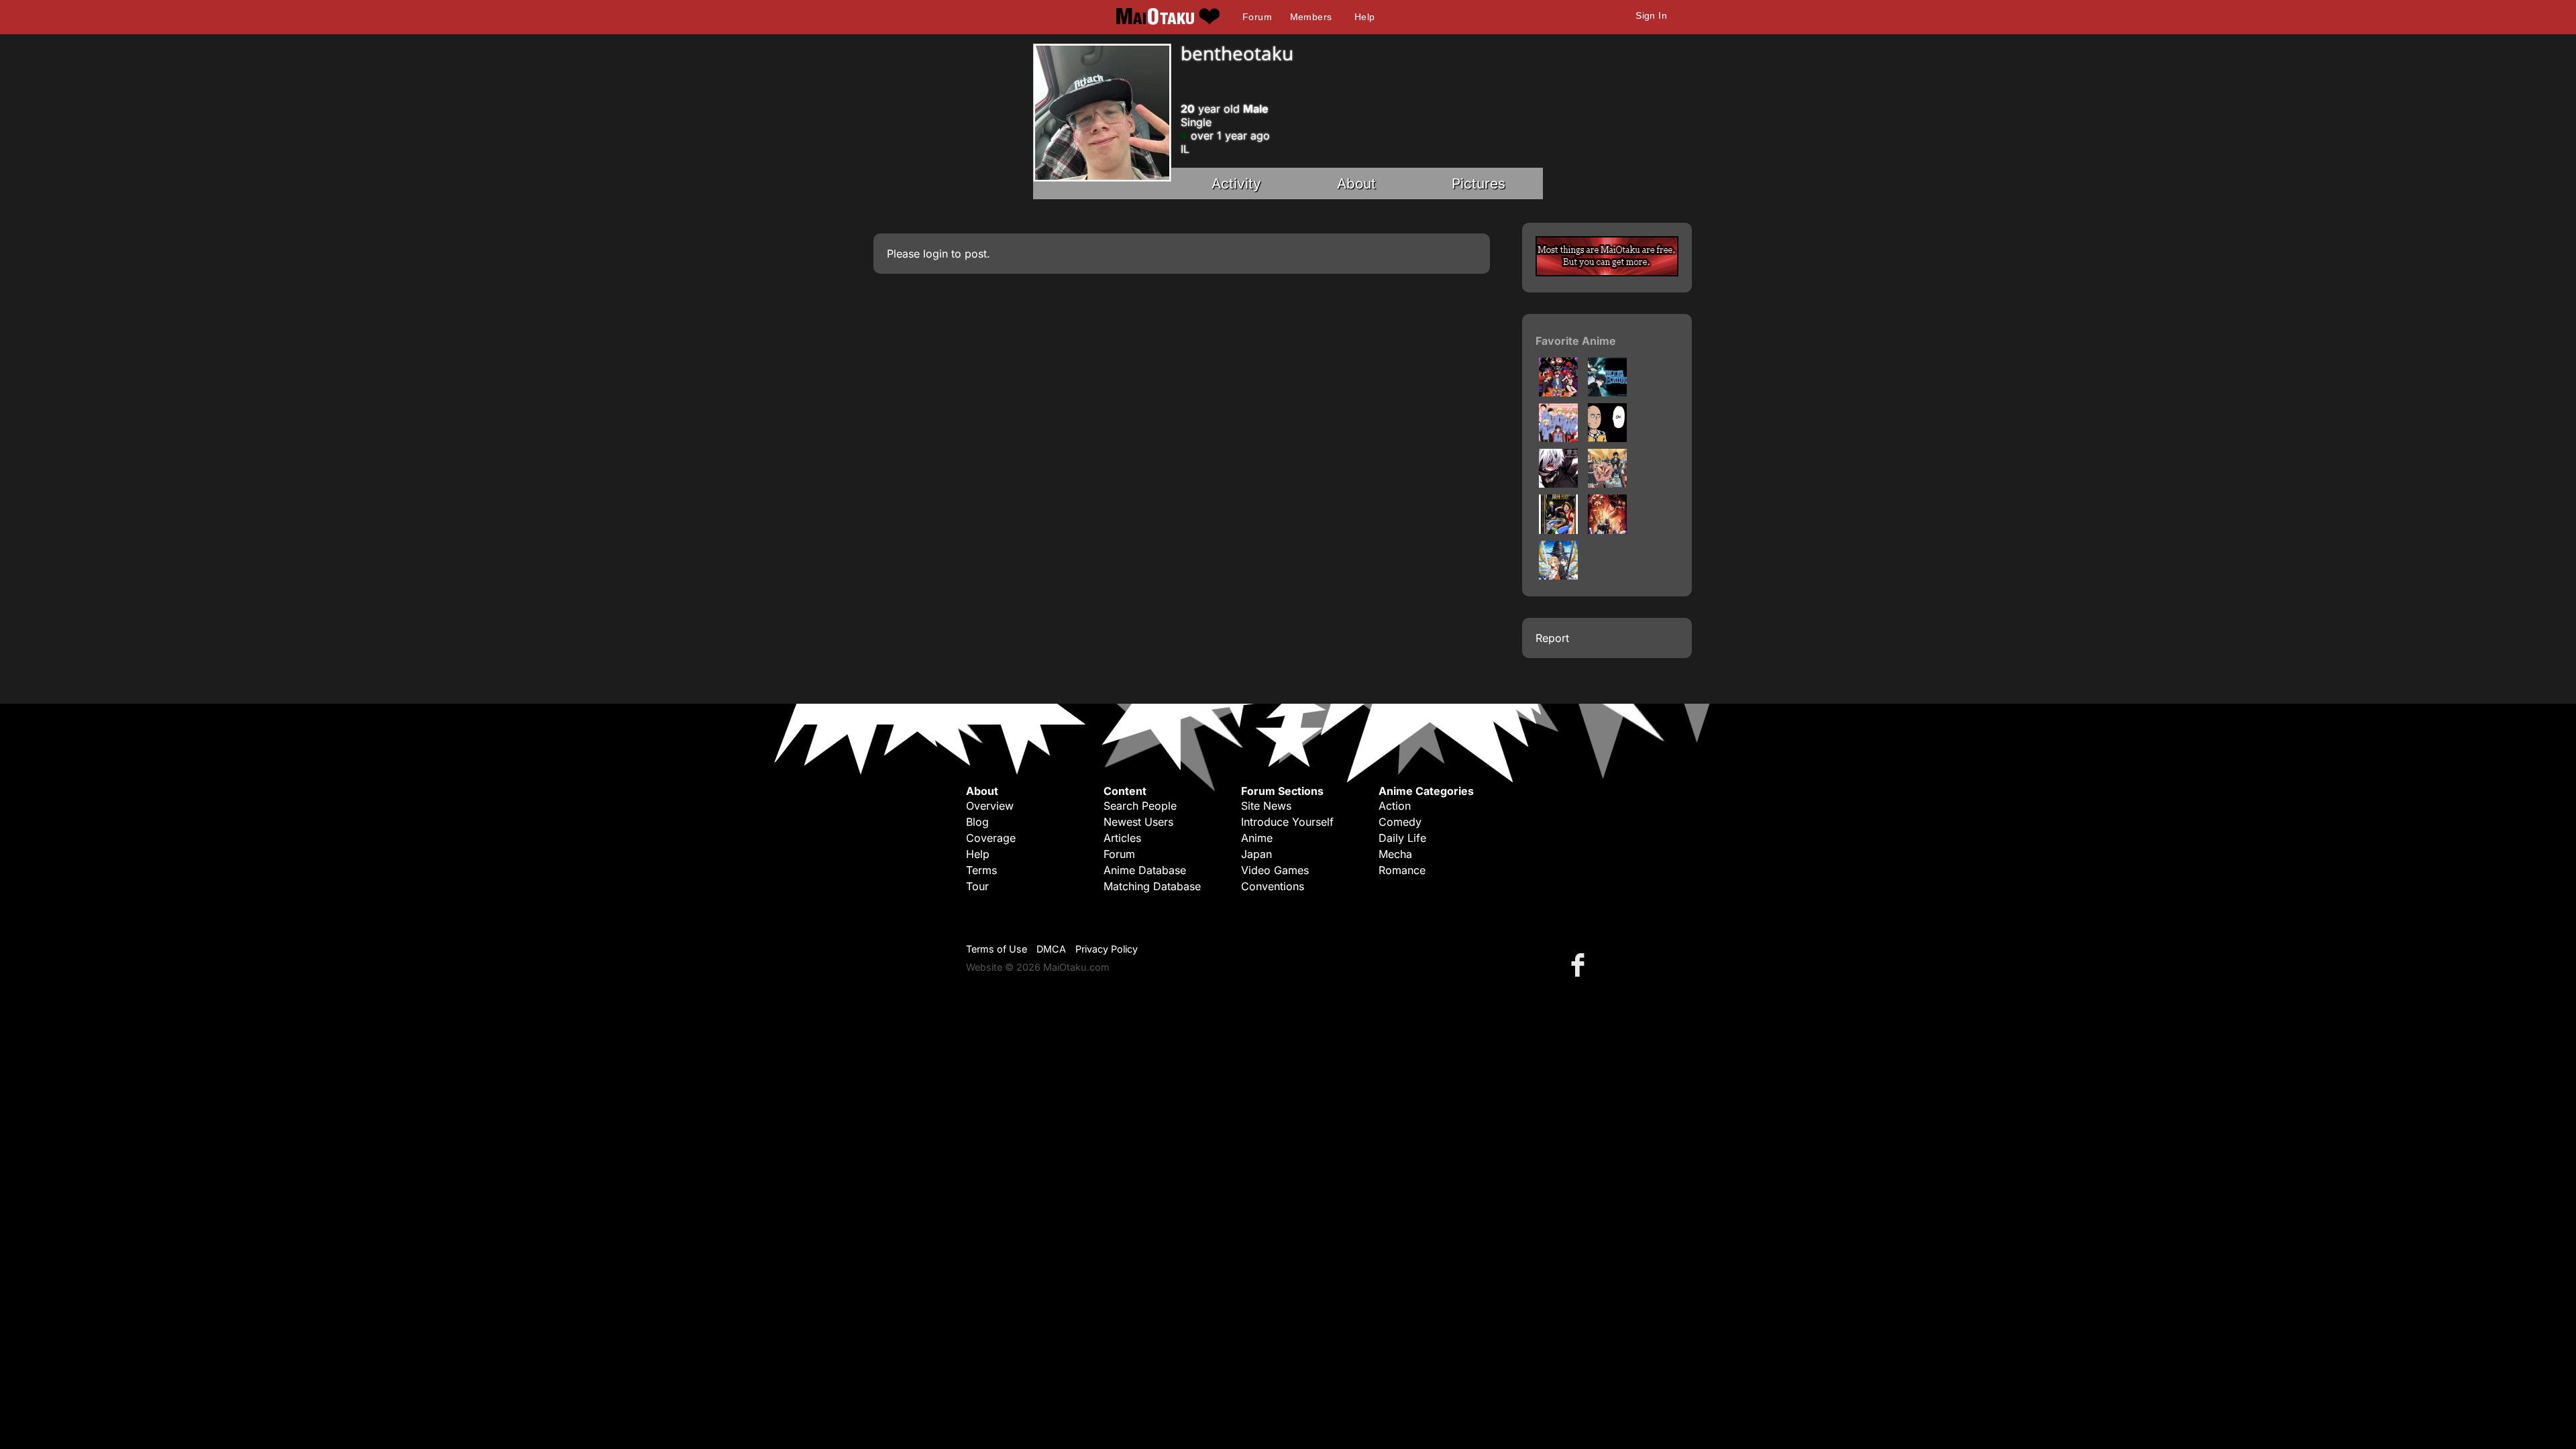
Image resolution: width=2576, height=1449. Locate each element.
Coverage (991, 838)
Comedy (1400, 822)
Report (1552, 638)
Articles (1122, 838)
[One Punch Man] (1607, 438)
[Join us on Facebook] (1580, 964)
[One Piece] (1558, 530)
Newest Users (1138, 822)
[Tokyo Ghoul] (1558, 484)
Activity (1236, 183)
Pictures (1479, 183)
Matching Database (1152, 886)
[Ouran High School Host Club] (1558, 438)
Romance (1402, 870)
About (1356, 183)
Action (1395, 806)
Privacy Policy (1107, 949)
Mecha (1395, 854)
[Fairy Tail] (1607, 484)
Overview (990, 806)
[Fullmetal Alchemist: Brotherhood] (1607, 530)
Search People (1140, 806)
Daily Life (1402, 838)
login (935, 254)
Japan (1256, 854)
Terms (981, 870)
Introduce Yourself (1287, 822)
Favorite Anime (1576, 341)
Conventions (1273, 886)
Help (1365, 17)
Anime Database (1145, 870)
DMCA (1051, 949)
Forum (1257, 17)
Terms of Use (997, 949)
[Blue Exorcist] (1607, 392)
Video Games (1275, 870)
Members (1311, 17)
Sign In (1651, 15)
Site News (1266, 806)
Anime (1257, 838)
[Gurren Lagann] (1558, 392)
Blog (977, 822)
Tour (977, 886)
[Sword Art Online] (1558, 576)
